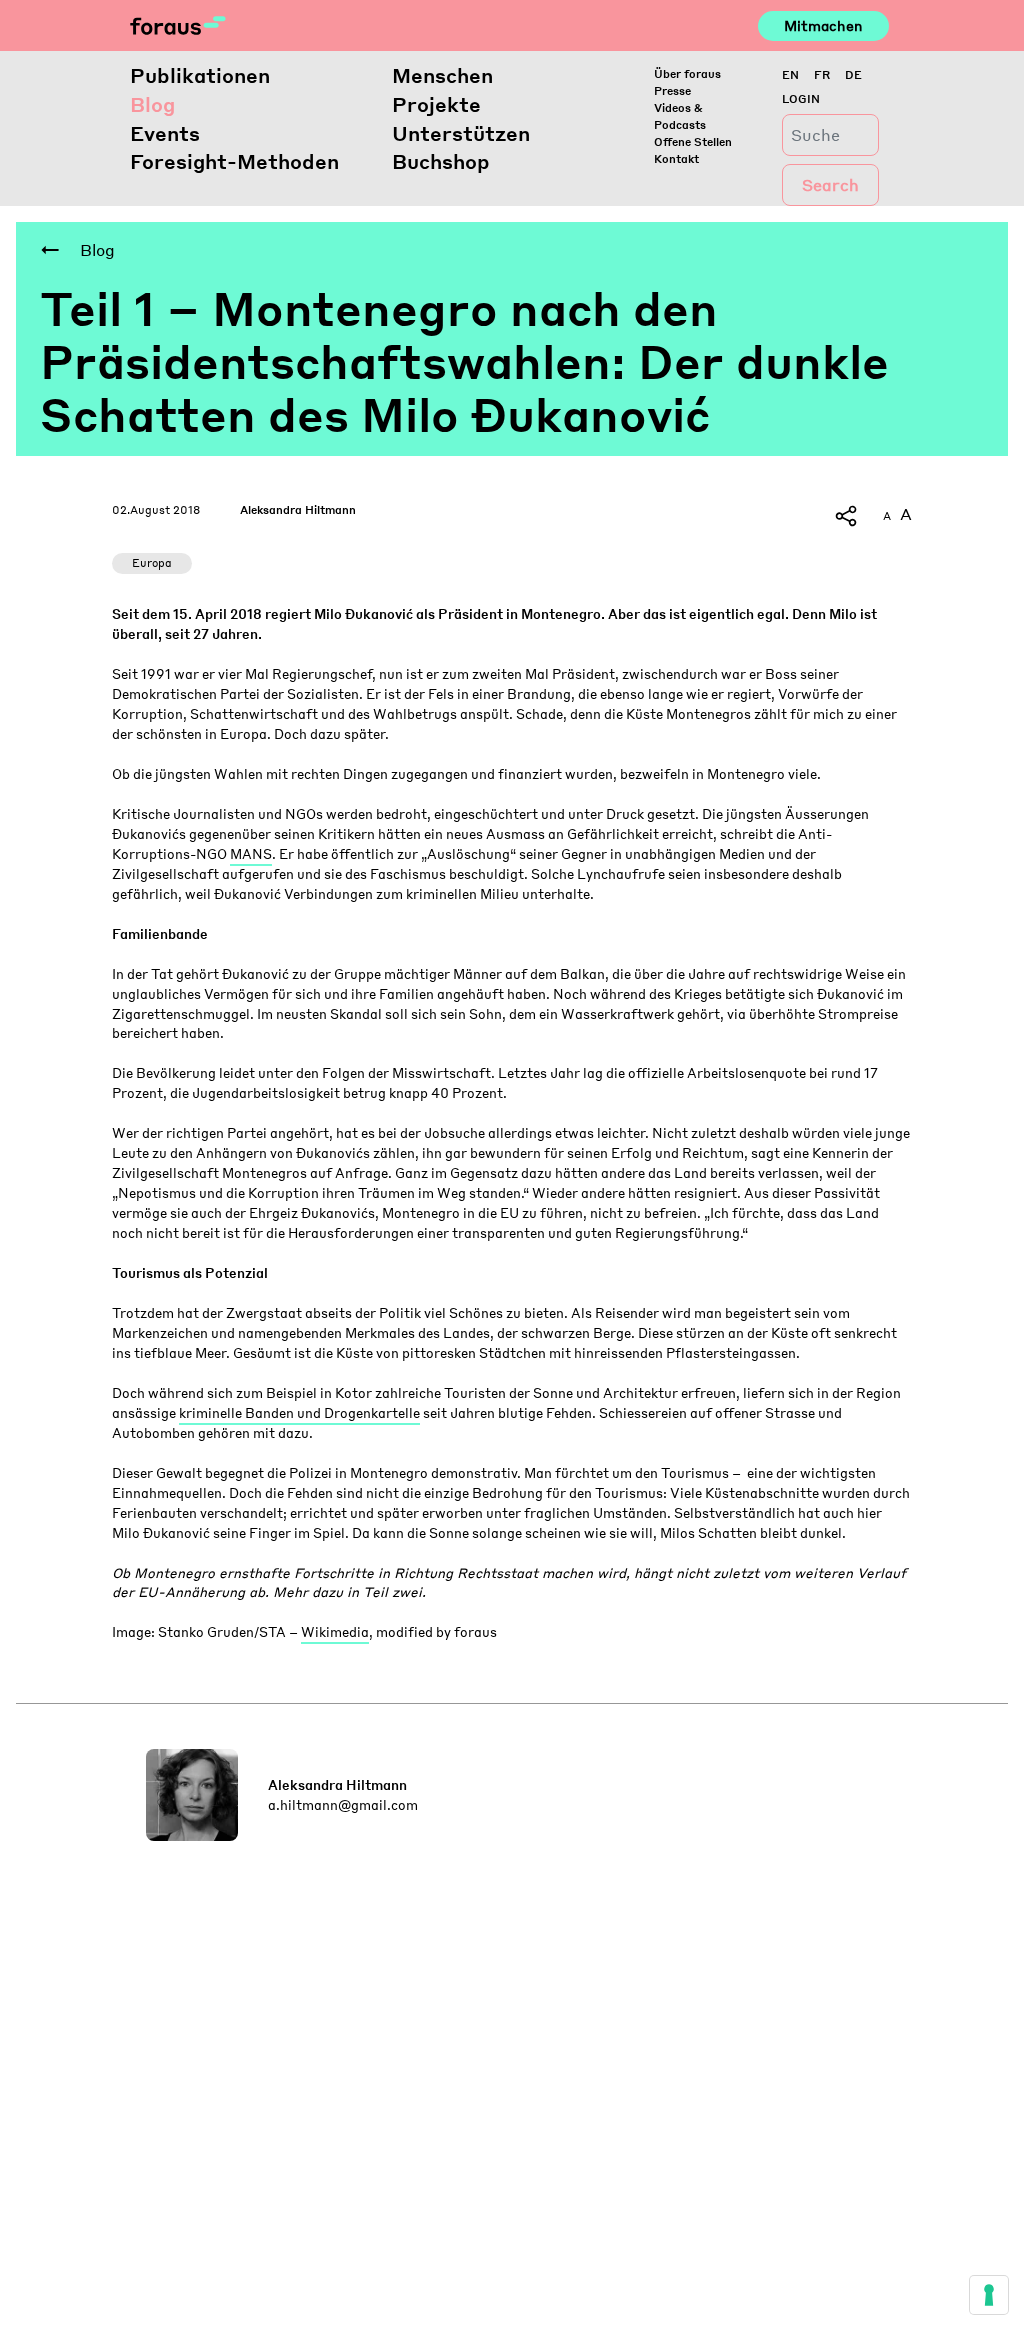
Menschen (442, 75)
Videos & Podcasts (680, 116)
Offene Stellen (693, 141)
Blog (152, 104)
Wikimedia (335, 1631)
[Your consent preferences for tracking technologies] (989, 2295)
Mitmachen (823, 25)
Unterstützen (461, 133)
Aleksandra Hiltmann (298, 509)
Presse (672, 90)
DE (853, 74)
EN (790, 74)
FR (822, 74)
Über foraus (687, 73)
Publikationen (200, 75)
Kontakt (676, 158)
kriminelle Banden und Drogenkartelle (299, 1412)
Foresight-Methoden (234, 161)
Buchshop (441, 161)
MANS (251, 853)
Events (165, 133)
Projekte (436, 104)
